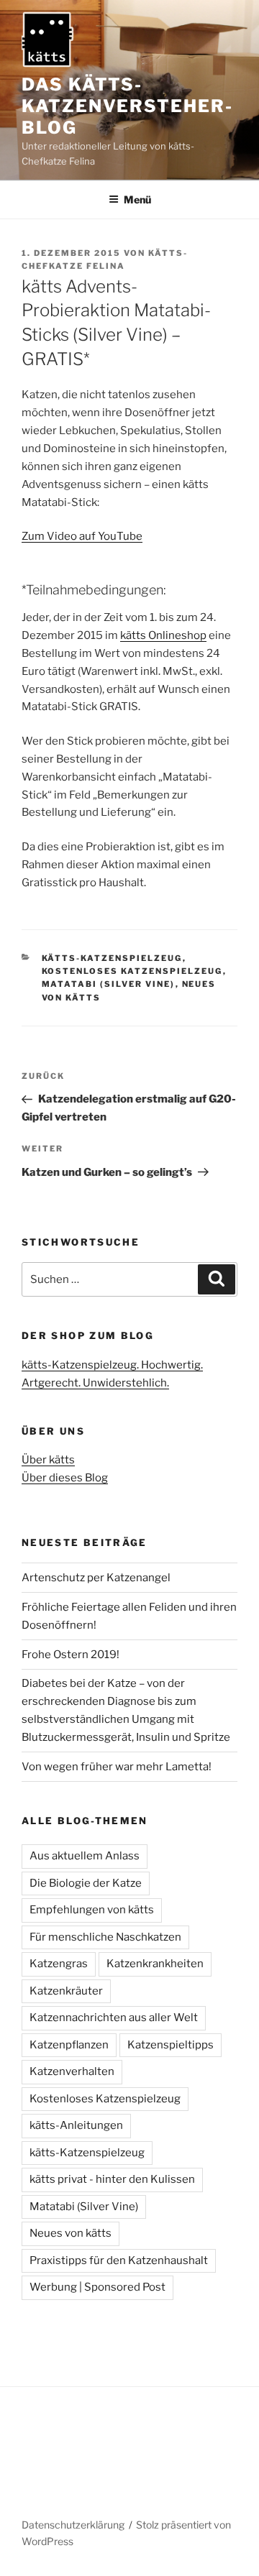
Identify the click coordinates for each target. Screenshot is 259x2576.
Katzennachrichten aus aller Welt (114, 2018)
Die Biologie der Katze (86, 1883)
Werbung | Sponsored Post (97, 2287)
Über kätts (48, 1460)
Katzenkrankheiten (155, 1964)
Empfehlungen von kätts (92, 1910)
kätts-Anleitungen (76, 2125)
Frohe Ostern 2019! (71, 1655)
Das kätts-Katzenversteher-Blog (127, 106)
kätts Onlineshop (163, 635)
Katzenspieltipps (171, 2045)
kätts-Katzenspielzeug (112, 958)
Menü (137, 199)
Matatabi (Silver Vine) (109, 984)
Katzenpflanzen (69, 2045)
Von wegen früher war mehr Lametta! (117, 1767)
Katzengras (59, 1964)
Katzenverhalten (72, 2071)
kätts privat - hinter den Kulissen (112, 2179)
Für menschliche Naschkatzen (105, 1937)
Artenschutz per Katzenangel (96, 1578)
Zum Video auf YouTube (82, 536)
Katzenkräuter (66, 1991)
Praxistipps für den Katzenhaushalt (119, 2260)
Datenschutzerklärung (73, 2525)
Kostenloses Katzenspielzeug (132, 971)
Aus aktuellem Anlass (85, 1856)
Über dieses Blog (65, 1478)
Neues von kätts (71, 2233)
